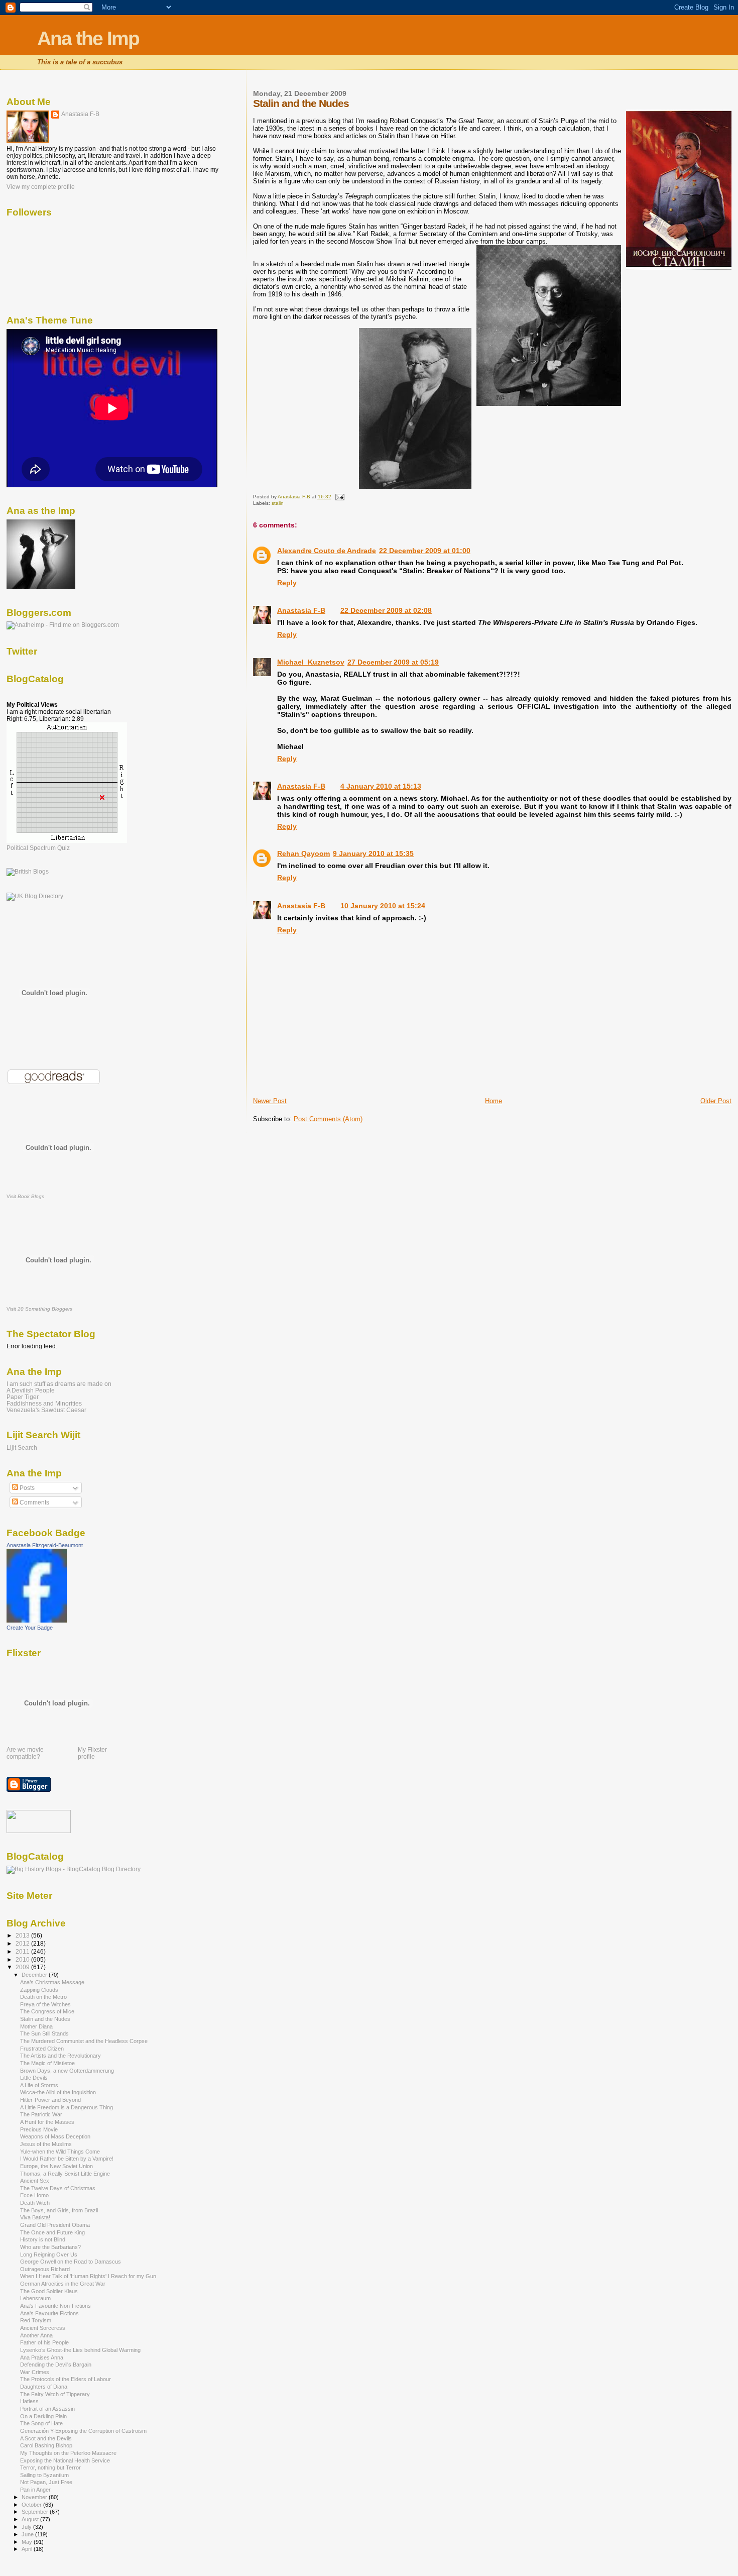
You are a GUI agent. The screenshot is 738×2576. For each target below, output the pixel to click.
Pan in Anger (35, 2490)
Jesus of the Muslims (46, 2144)
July (27, 2527)
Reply (287, 583)
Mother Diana (36, 2026)
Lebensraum (35, 2298)
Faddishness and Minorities (44, 1403)
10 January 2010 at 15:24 (383, 906)
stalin (278, 503)
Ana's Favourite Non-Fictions (55, 2306)
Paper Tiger (23, 1397)
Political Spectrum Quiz (38, 848)
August (31, 2519)
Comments (34, 1502)
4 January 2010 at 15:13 (381, 786)
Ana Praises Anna (42, 2357)
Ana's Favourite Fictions (49, 2313)
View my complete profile (41, 187)
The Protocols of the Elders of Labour (66, 2379)
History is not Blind (43, 2239)
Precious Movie (39, 2129)
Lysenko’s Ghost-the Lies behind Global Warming (80, 2350)
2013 (23, 1935)
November (35, 2497)
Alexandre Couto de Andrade (327, 551)
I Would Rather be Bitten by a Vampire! (67, 2159)
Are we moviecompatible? (25, 1753)
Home (494, 1101)
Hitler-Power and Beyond (50, 2100)
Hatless (29, 2401)
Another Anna (36, 2335)
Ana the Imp (88, 38)
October (32, 2505)
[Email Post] (339, 497)
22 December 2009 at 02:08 (386, 610)
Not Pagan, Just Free (46, 2482)
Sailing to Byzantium (44, 2475)
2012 (23, 1943)
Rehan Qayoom (303, 853)
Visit (25, 1196)
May (28, 2542)
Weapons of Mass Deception (55, 2136)
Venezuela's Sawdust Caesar (46, 1410)
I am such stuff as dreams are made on (59, 1384)
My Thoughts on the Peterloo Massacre (68, 2453)
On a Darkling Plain (43, 2416)
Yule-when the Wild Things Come (60, 2152)
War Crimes (35, 2372)
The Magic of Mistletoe (47, 2063)
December (35, 1975)
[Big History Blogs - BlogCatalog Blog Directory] (74, 1869)
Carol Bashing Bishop (46, 2445)
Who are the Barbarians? (50, 2247)
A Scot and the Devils (46, 2438)
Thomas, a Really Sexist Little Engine (65, 2174)
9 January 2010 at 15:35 (373, 853)
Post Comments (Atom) (328, 1119)
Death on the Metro (43, 1997)
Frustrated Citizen (42, 2049)
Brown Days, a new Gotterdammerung (67, 2071)
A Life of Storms (39, 2085)
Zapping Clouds (39, 1990)
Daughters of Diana (44, 2387)
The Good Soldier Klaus (49, 2291)
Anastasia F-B (301, 610)
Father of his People (44, 2342)
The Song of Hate (41, 2423)
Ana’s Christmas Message (52, 1982)
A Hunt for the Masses (47, 2122)
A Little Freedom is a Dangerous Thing (67, 2107)
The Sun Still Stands (44, 2033)
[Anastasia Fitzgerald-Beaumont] (37, 1621)
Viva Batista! (35, 2217)
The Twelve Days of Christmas (58, 2188)
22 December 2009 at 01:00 (425, 551)
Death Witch (35, 2203)
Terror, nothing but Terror (50, 2467)
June (28, 2534)
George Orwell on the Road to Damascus (71, 2262)
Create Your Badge (30, 1628)
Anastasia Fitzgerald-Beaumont (45, 1545)
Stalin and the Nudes (45, 2019)
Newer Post (270, 1101)
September (36, 2512)
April (28, 2549)
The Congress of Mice (47, 2011)
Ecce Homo (34, 2195)
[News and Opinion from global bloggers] (39, 1831)
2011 (23, 1951)
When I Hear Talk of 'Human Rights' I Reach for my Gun (88, 2276)
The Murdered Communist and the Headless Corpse (84, 2041)
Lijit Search (22, 1448)
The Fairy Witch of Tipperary (55, 2394)
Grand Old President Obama (55, 2225)
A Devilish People (31, 1390)
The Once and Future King (52, 2232)
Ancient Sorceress (43, 2328)
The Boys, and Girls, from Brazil (59, 2210)
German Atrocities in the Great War (63, 2284)
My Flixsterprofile (92, 1753)
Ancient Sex (35, 2181)
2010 (23, 1959)
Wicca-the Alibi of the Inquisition (58, 2092)
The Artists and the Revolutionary (60, 2056)
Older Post (716, 1101)
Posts (26, 1488)
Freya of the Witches (45, 2004)
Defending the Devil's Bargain (56, 2365)
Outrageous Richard (45, 2269)
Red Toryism (36, 2320)
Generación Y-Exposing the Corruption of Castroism (83, 2431)
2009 (23, 1967)
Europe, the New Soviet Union (56, 2166)
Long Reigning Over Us (49, 2255)
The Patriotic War (41, 2114)
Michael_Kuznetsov (311, 662)
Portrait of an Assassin (47, 2409)
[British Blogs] (28, 872)
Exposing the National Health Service (65, 2460)
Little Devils (34, 2078)
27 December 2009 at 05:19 (393, 662)
